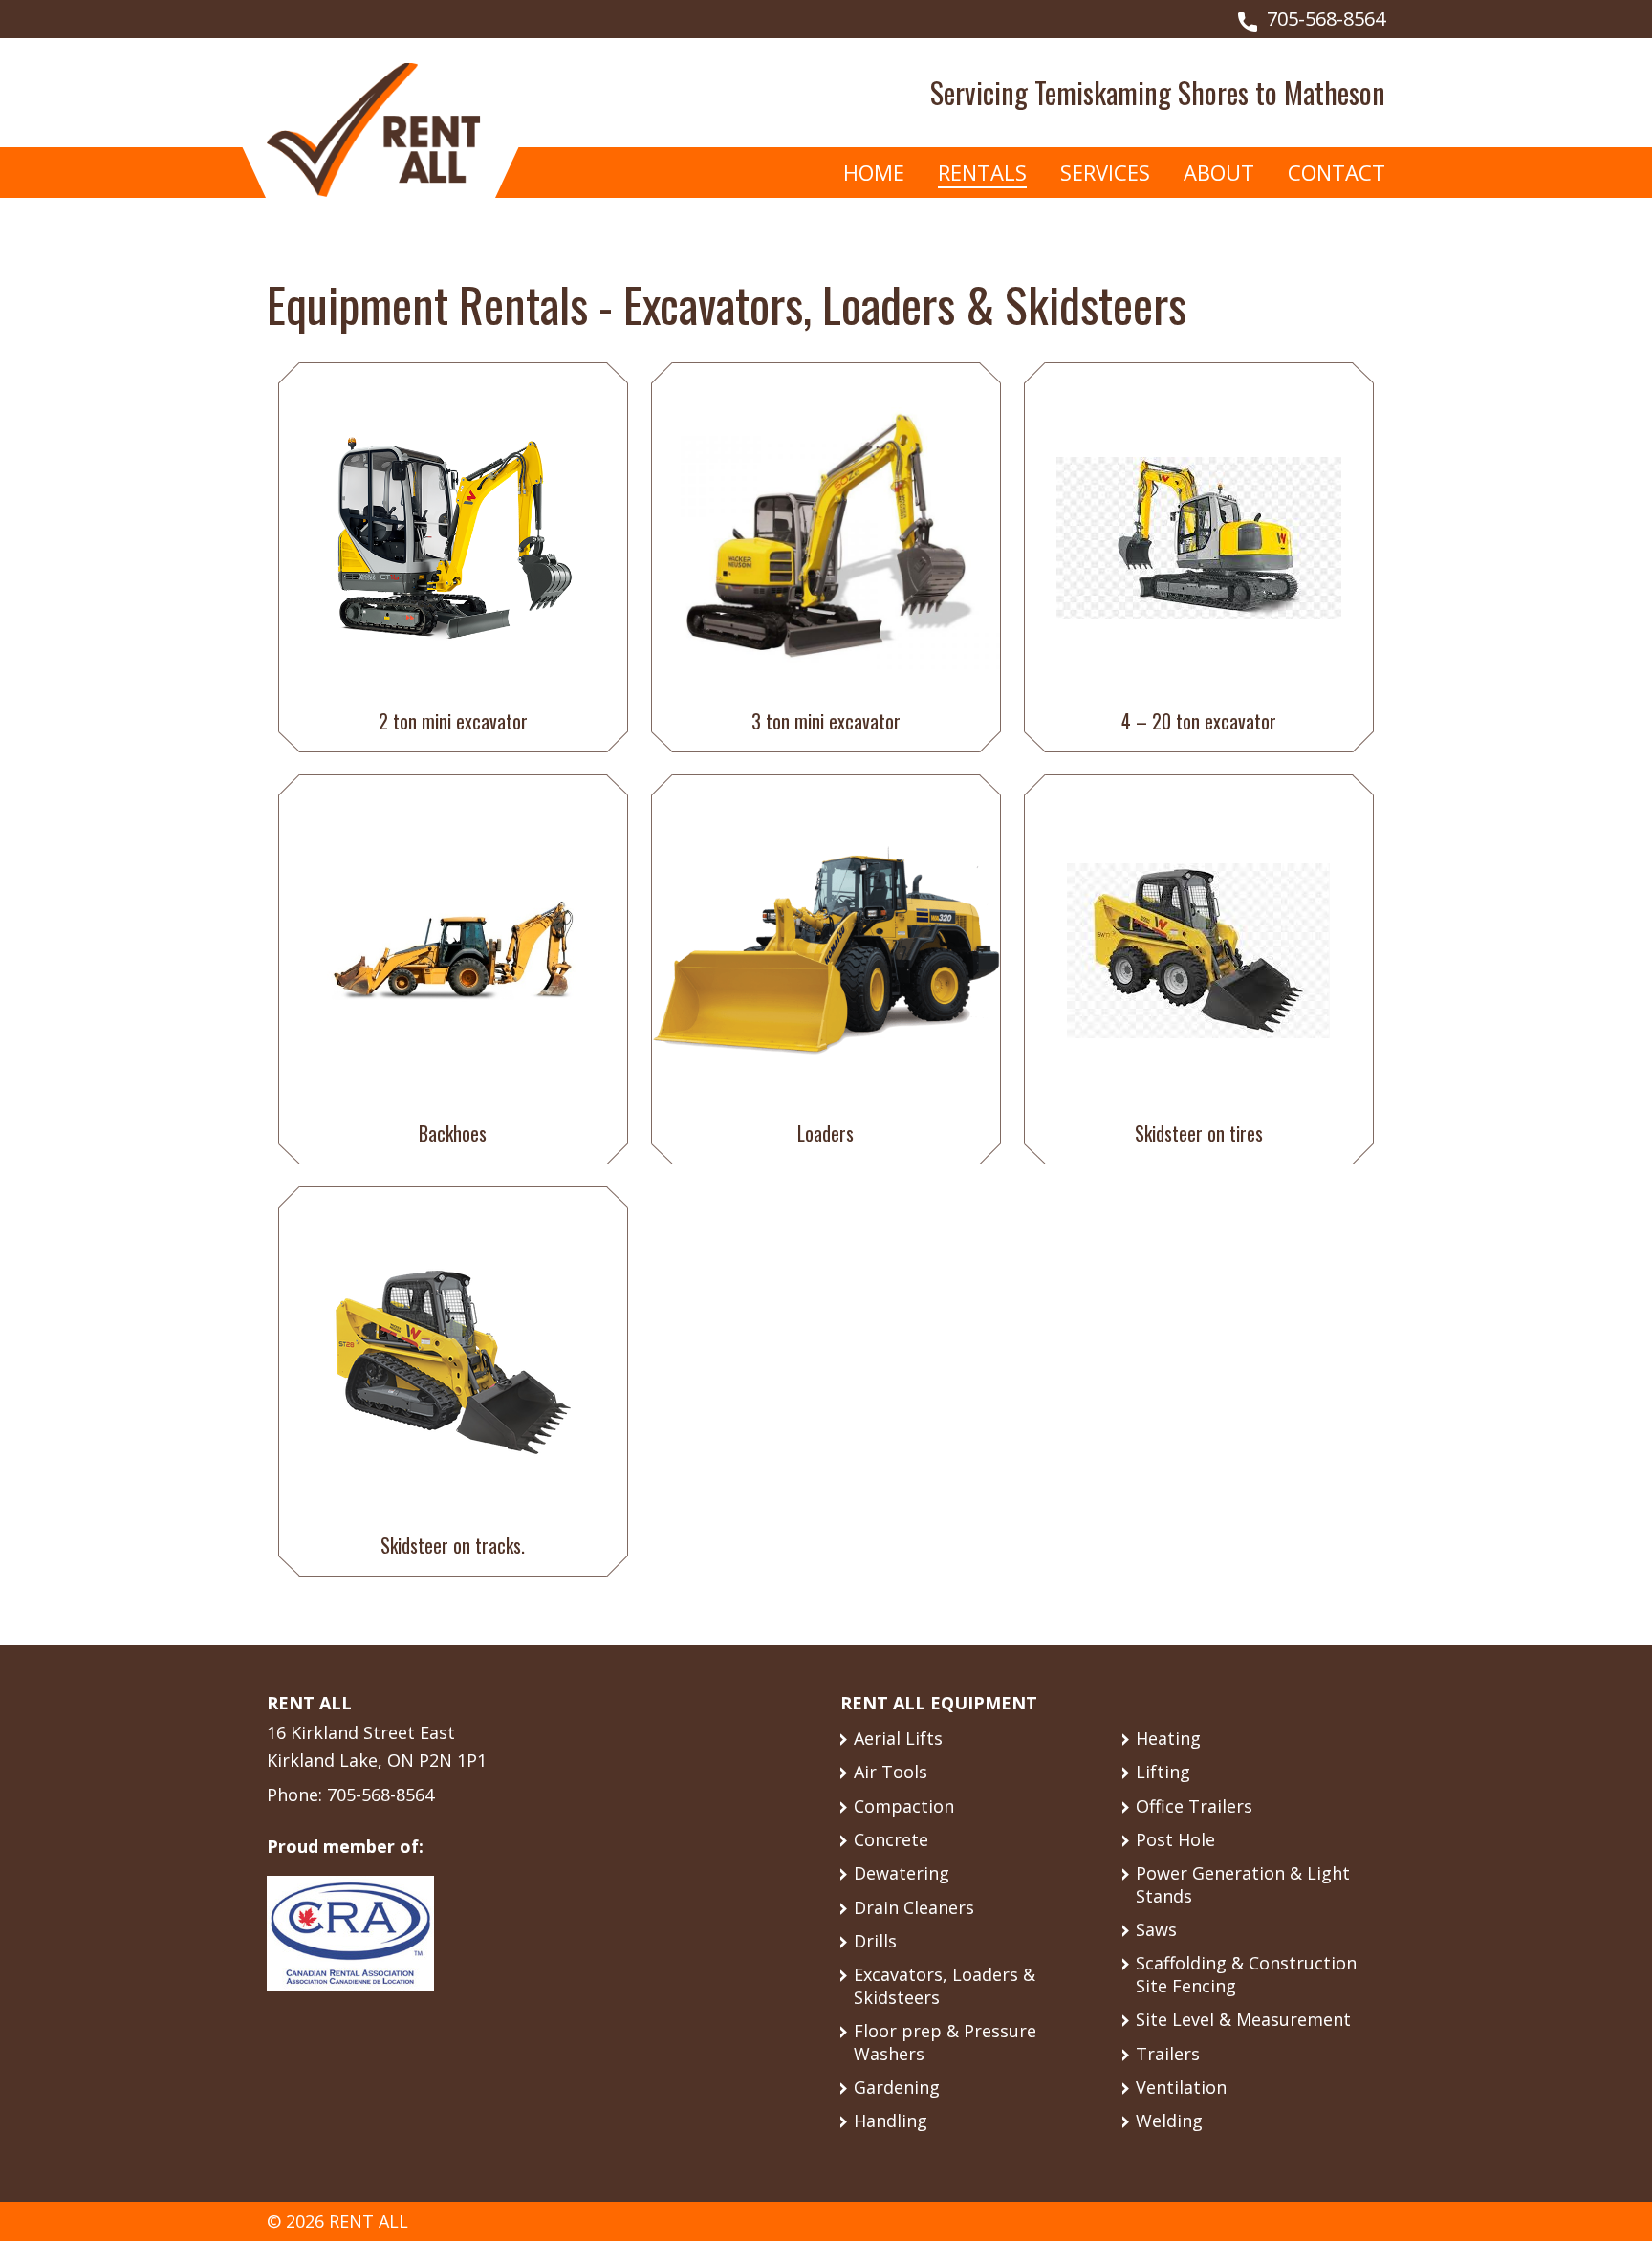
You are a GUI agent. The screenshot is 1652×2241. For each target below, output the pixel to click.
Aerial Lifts (898, 1738)
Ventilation (1181, 2087)
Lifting (1163, 1772)
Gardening (897, 2087)
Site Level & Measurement (1243, 2019)
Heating (1168, 1738)
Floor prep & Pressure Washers (945, 2042)
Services (1105, 172)
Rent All (374, 130)
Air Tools (891, 1772)
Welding (1169, 2121)
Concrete (891, 1839)
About (1219, 172)
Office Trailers (1194, 1806)
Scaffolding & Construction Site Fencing (1246, 1974)
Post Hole (1175, 1839)
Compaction (904, 1806)
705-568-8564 (1326, 19)
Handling (891, 2121)
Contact (1337, 172)
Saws (1156, 1929)
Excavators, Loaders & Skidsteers (945, 1985)
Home (874, 172)
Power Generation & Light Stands (1243, 1884)
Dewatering (902, 1873)
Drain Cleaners (914, 1907)
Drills (875, 1941)
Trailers (1168, 2054)
